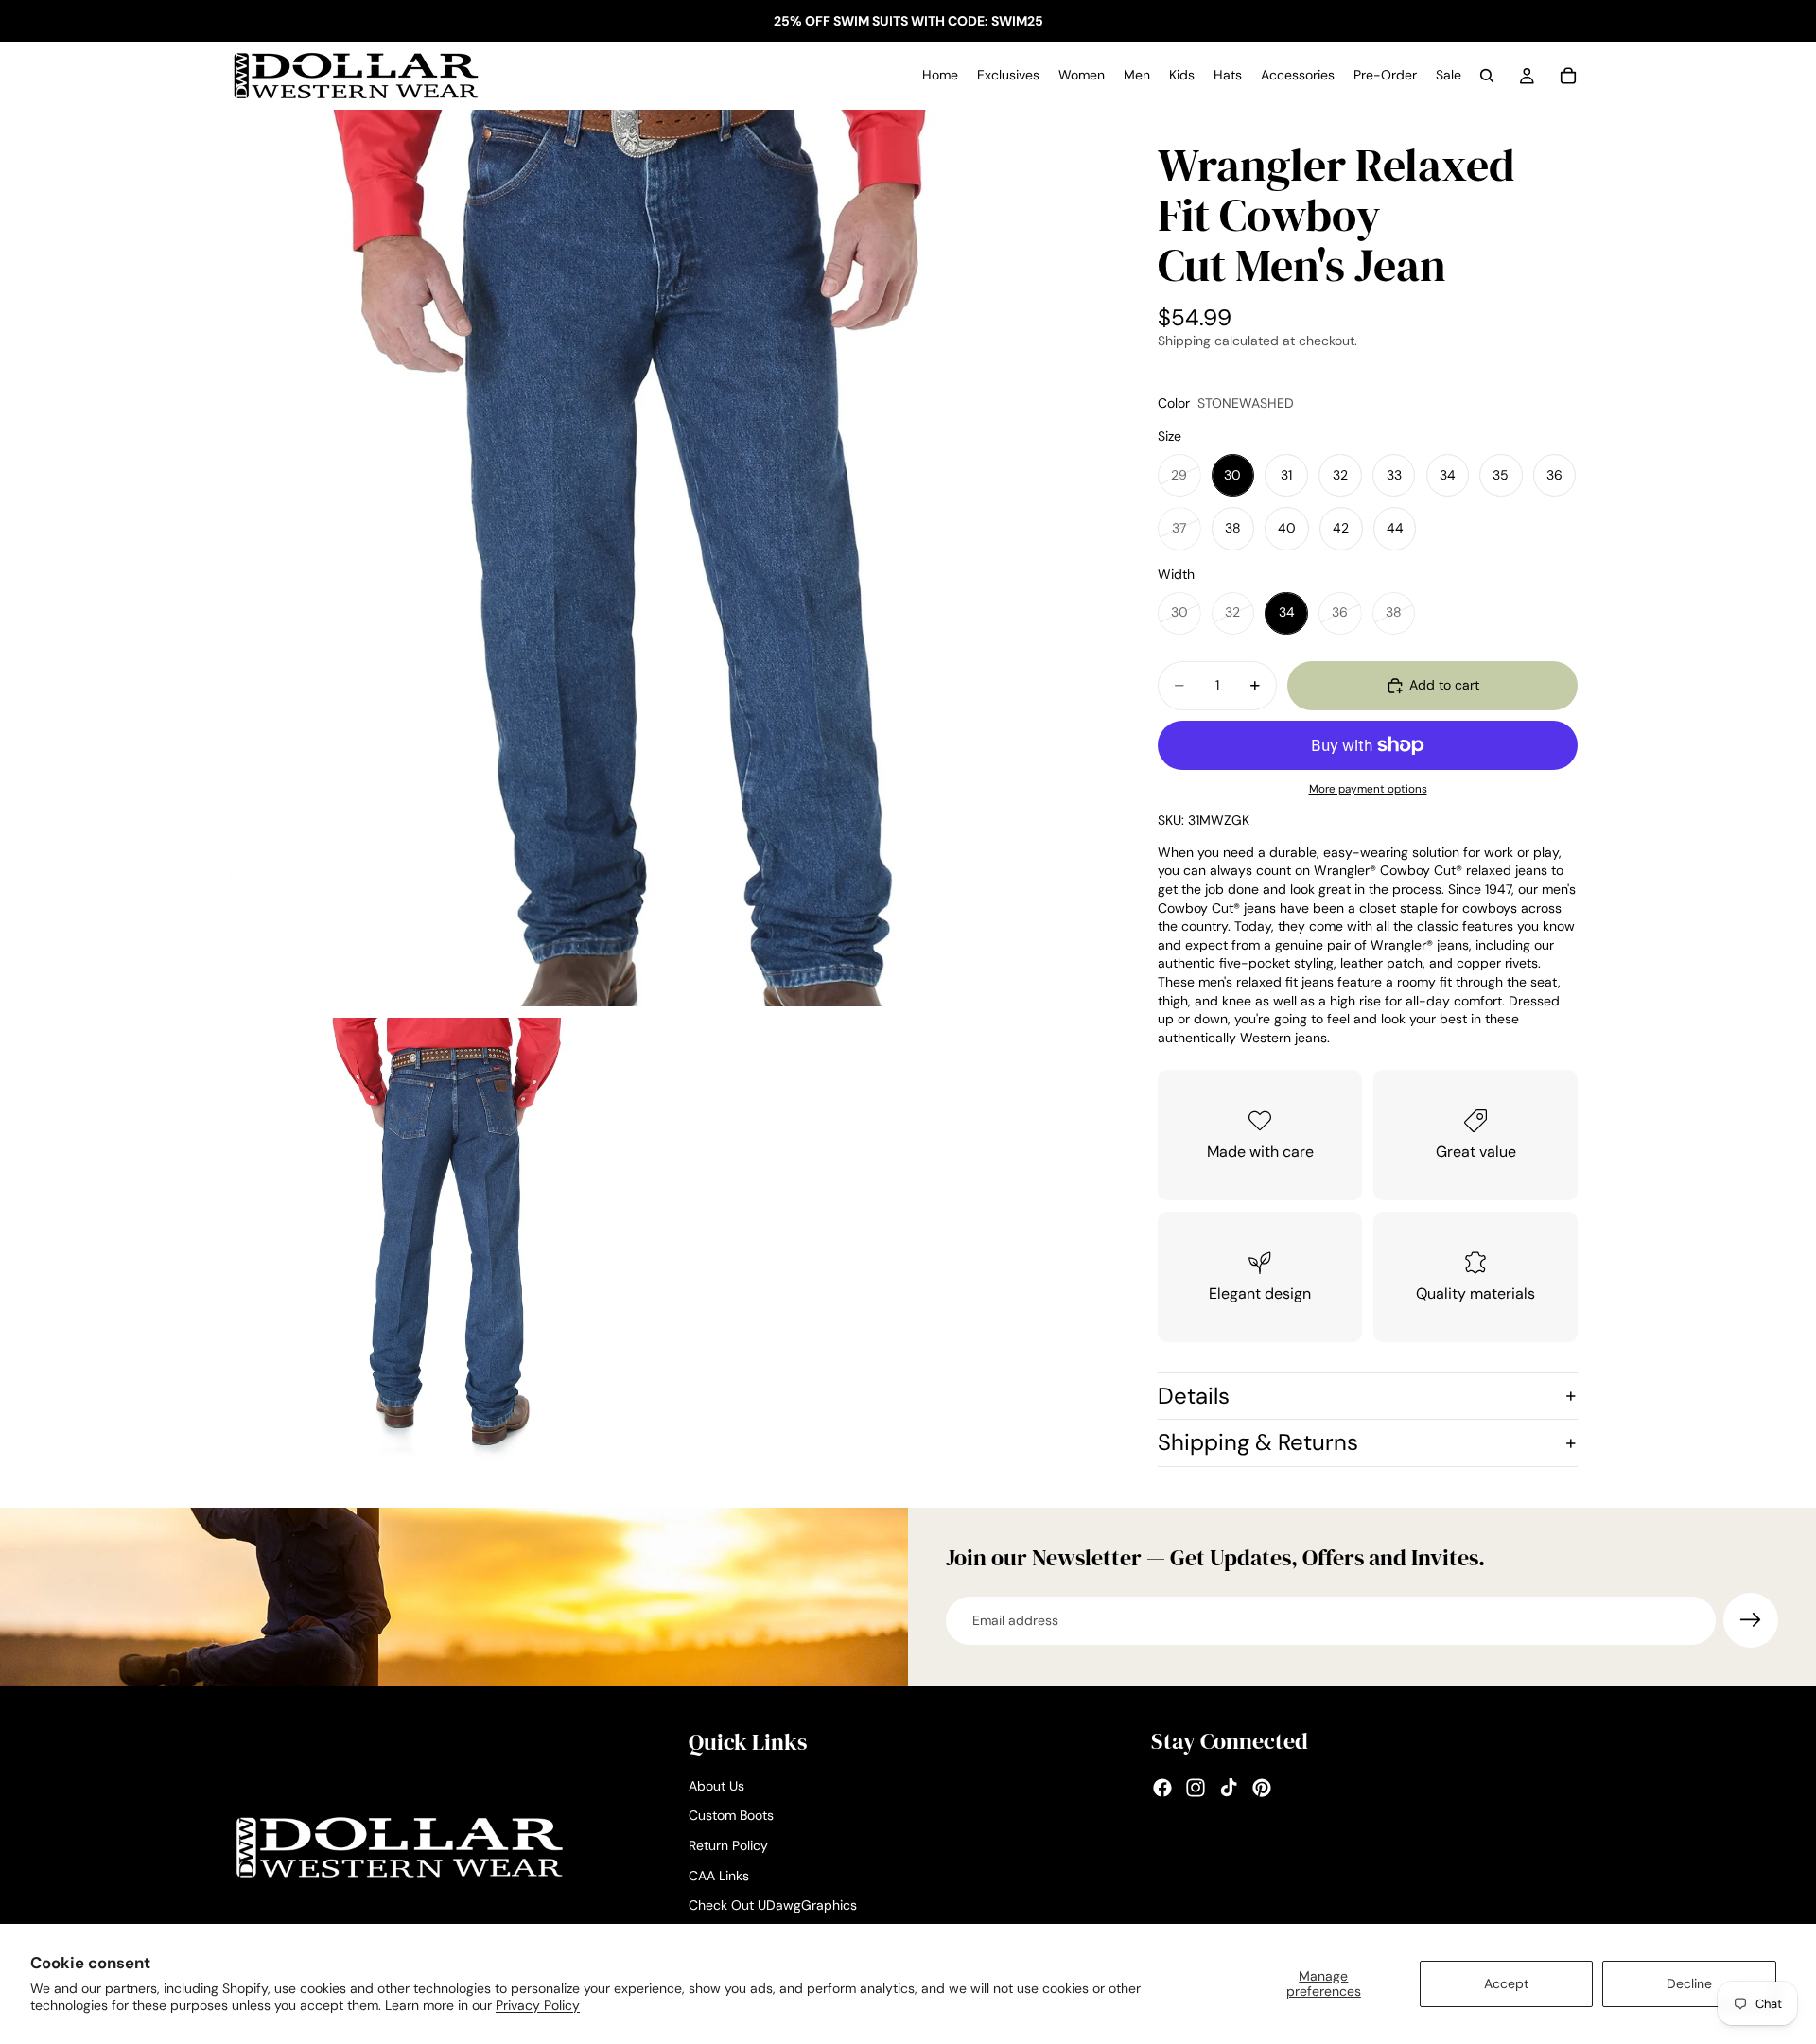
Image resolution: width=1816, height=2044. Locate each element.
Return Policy (728, 1845)
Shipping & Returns (1258, 1442)
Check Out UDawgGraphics (773, 1906)
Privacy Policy (538, 2005)
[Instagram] (1196, 1789)
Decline (1689, 1983)
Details (1194, 1396)
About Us (716, 1786)
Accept (1506, 1983)
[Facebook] (1162, 1789)
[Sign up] (1751, 1620)
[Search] (1487, 76)
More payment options (1368, 789)
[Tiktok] (1229, 1789)
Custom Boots (731, 1816)
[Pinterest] (1262, 1789)
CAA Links (719, 1876)
